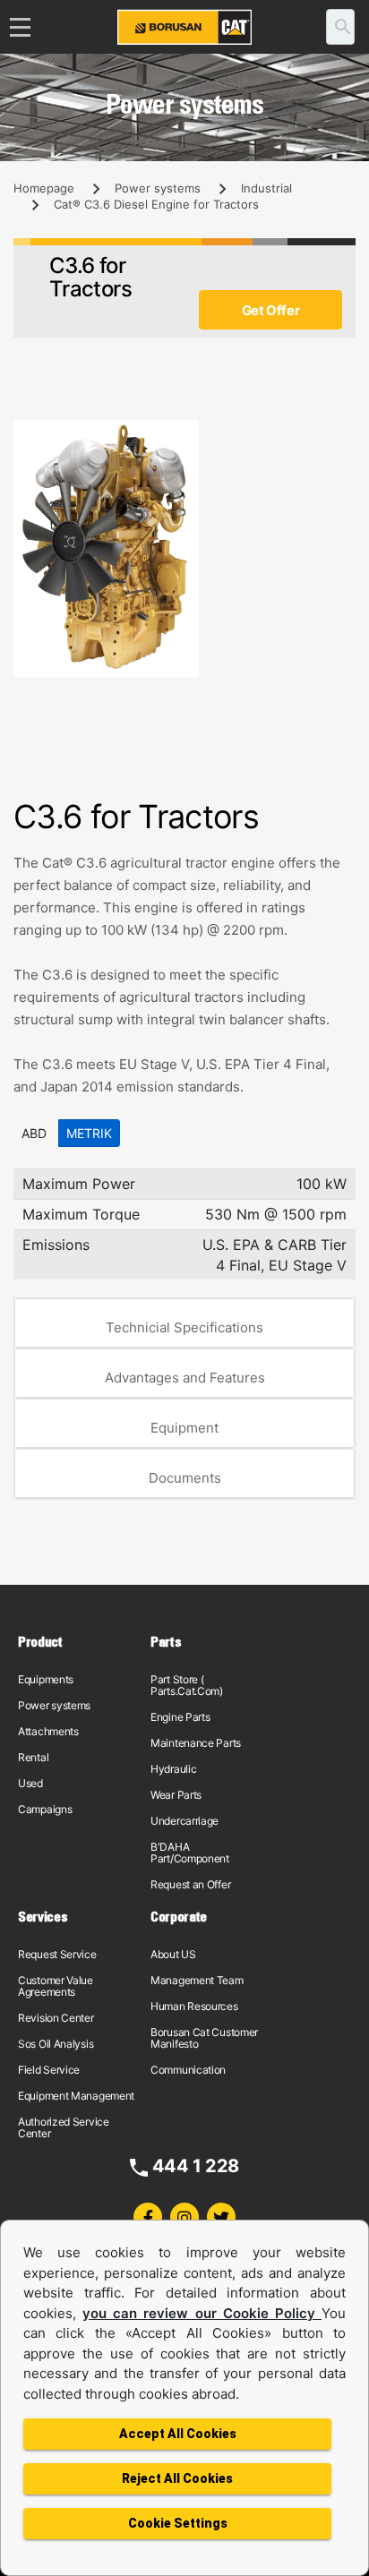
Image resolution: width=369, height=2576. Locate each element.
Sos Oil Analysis (56, 2044)
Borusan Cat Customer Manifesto (204, 2038)
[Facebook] (148, 2217)
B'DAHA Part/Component (190, 1853)
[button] (339, 436)
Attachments (48, 1731)
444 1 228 (196, 2166)
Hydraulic (173, 1769)
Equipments (46, 1679)
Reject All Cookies (177, 2478)
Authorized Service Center (64, 2127)
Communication (188, 2070)
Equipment (184, 1428)
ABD (34, 1133)
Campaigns (45, 1809)
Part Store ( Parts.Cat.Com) (187, 1685)
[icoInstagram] (184, 2217)
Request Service (57, 1954)
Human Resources (194, 2006)
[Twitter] (221, 2217)
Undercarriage (184, 1821)
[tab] (184, 1323)
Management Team (197, 1980)
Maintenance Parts (196, 1743)
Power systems (158, 188)
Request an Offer (190, 1884)
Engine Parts (180, 1717)
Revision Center (56, 2018)
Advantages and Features (185, 1378)
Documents (185, 1478)
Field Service (49, 2070)
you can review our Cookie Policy (202, 2313)
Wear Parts (176, 1795)
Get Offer (270, 310)
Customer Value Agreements (56, 1986)
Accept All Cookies (178, 2434)
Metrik (89, 1133)
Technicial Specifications (184, 1327)
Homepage (44, 188)
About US (173, 1954)
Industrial (266, 188)
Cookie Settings (178, 2523)
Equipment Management (76, 2096)
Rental (33, 1757)
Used (30, 1783)
